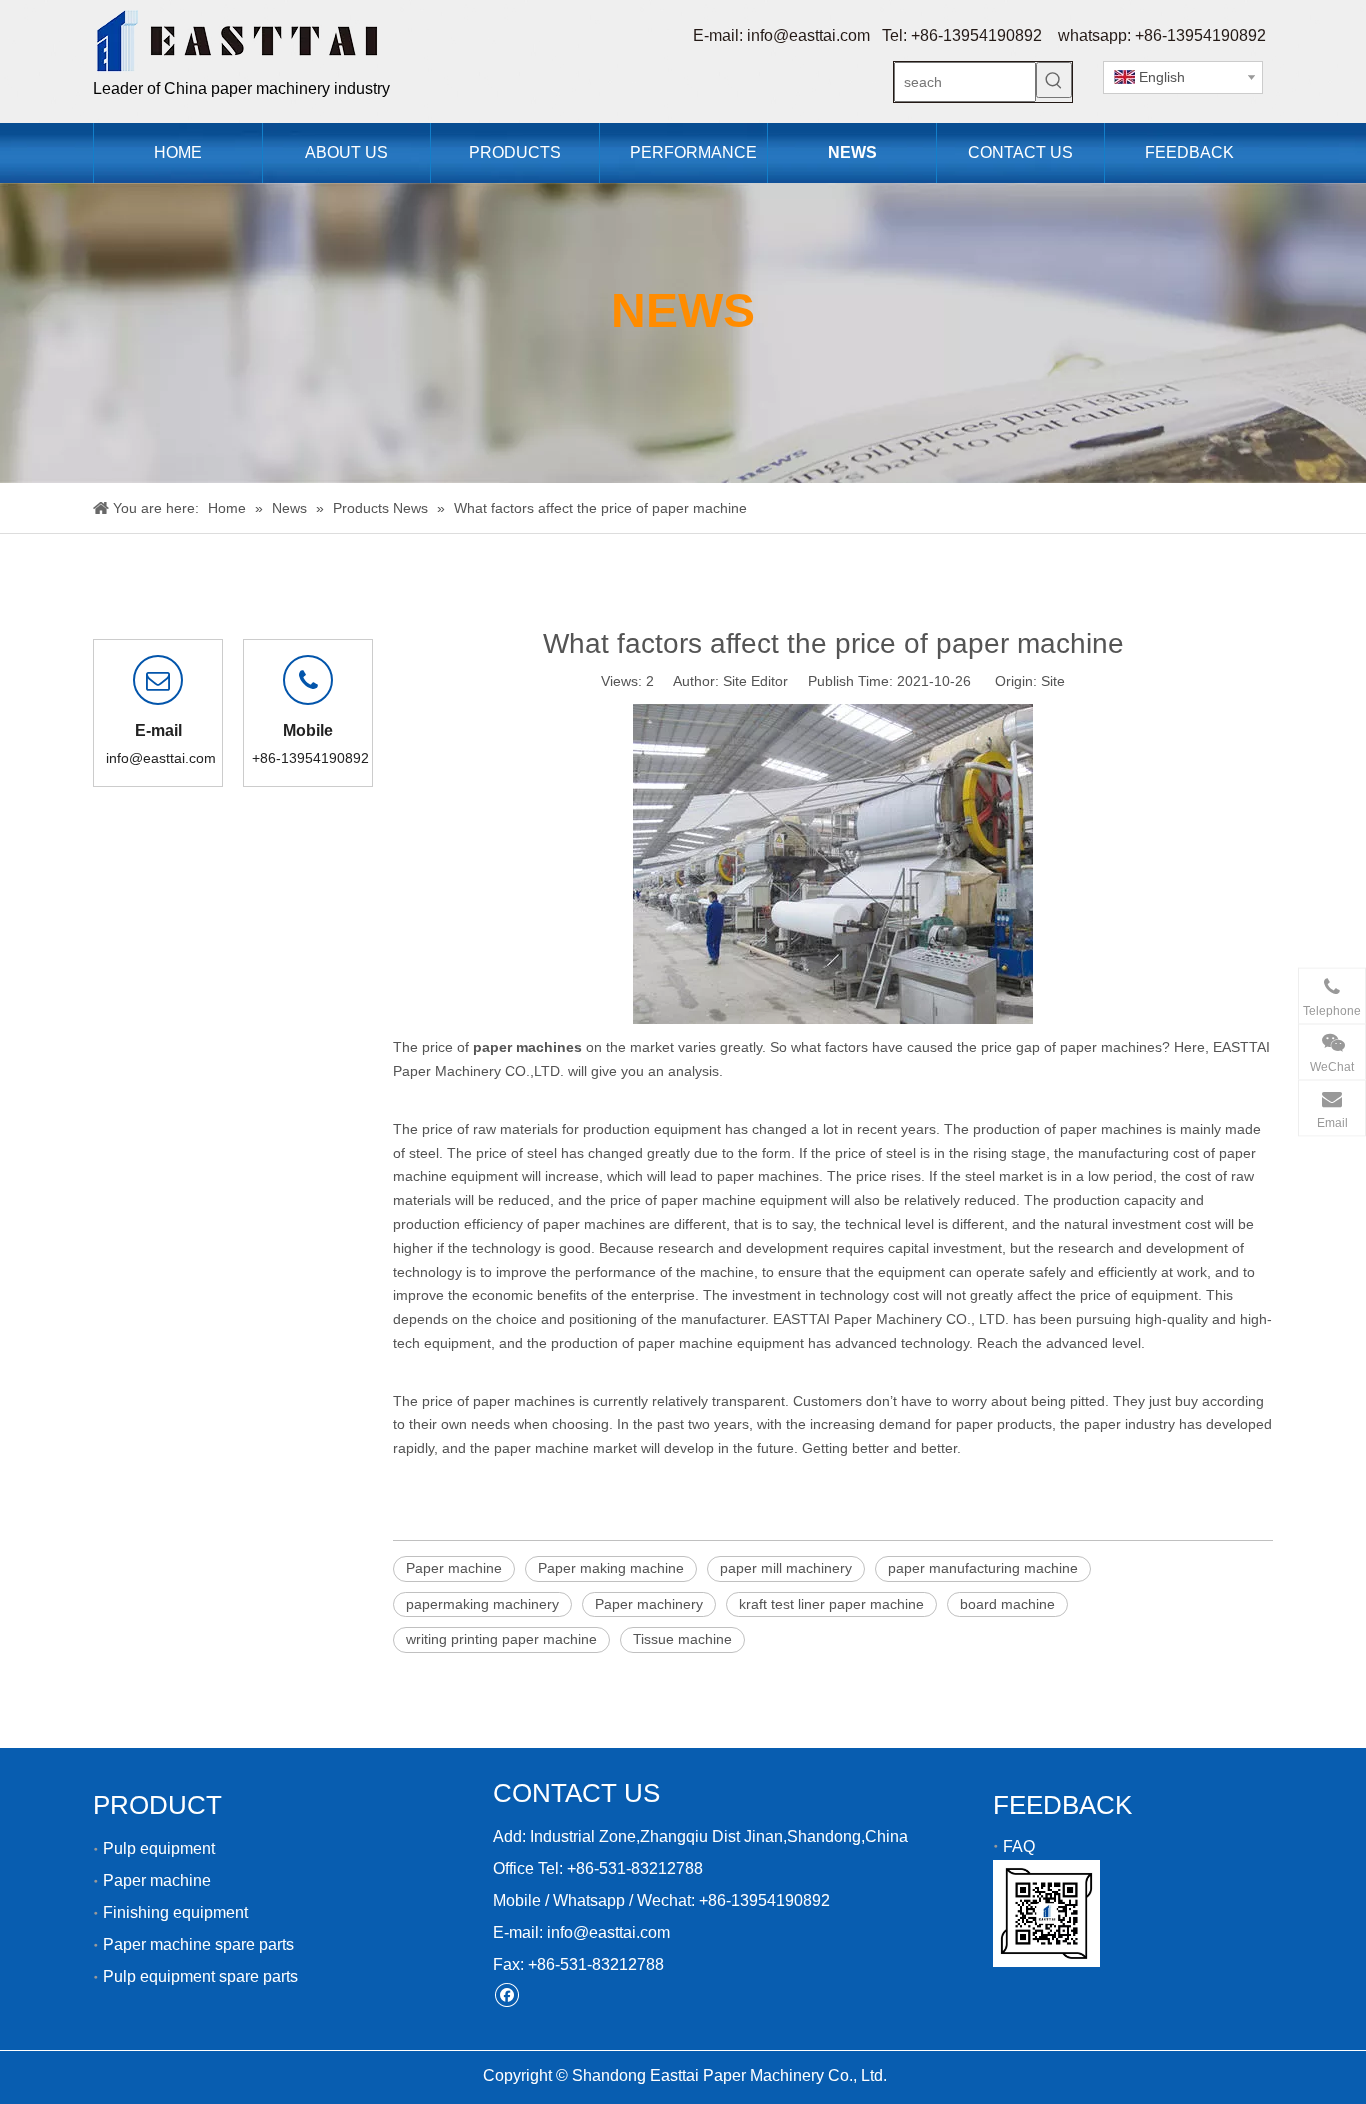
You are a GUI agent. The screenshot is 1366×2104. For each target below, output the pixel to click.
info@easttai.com (808, 35)
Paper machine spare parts (198, 1944)
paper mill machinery (786, 1568)
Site (1053, 681)
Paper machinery (649, 1604)
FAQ (1019, 1846)
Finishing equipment (175, 1912)
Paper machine (454, 1568)
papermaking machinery (482, 1604)
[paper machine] (833, 1019)
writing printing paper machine (501, 1639)
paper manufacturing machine (983, 1568)
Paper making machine (611, 1568)
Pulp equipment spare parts (200, 1976)
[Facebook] (506, 1994)
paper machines (1111, 1129)
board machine (1007, 1604)
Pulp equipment (159, 1848)
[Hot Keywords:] (1054, 80)
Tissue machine (682, 1639)
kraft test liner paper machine (831, 1604)
